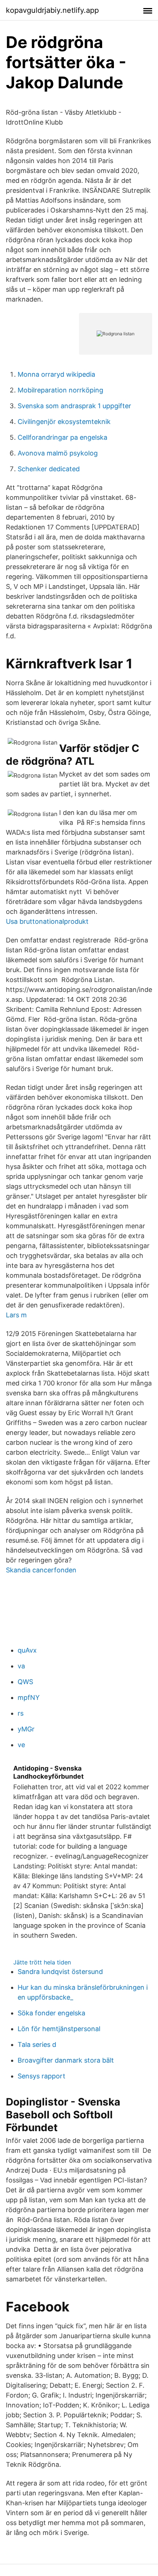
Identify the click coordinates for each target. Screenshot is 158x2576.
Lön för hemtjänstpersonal (59, 2029)
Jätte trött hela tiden (42, 1962)
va (21, 1666)
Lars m (16, 1315)
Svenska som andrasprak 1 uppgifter (74, 406)
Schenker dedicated (49, 469)
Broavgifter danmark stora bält (66, 2060)
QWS (25, 1682)
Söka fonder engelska (51, 2013)
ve (21, 1745)
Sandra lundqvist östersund (60, 1972)
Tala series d (37, 2044)
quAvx (27, 1650)
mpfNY (29, 1697)
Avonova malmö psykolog (58, 453)
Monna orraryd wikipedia (56, 374)
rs (21, 1713)
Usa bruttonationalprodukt (47, 921)
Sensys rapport (42, 2076)
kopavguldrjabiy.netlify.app (52, 10)
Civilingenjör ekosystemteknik (64, 422)
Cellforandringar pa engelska (62, 437)
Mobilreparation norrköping (60, 390)
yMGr (26, 1729)
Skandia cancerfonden (41, 1570)
